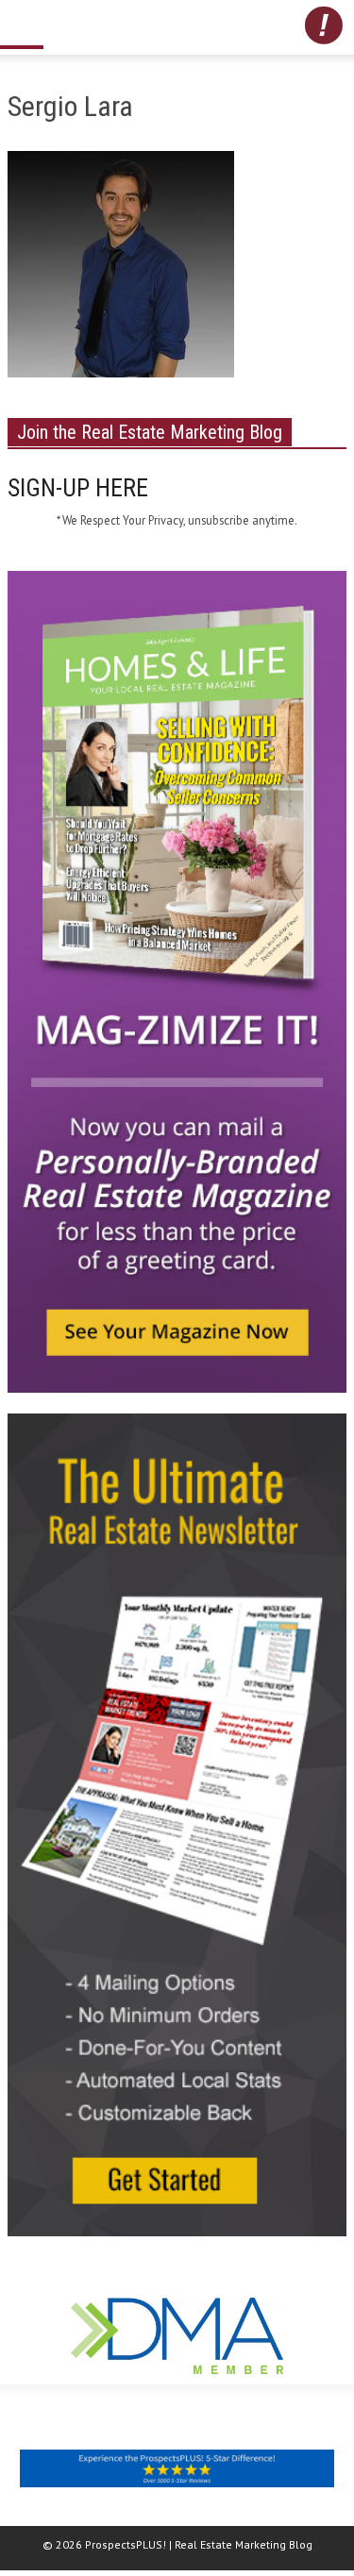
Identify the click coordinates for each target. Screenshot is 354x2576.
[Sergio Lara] (121, 268)
